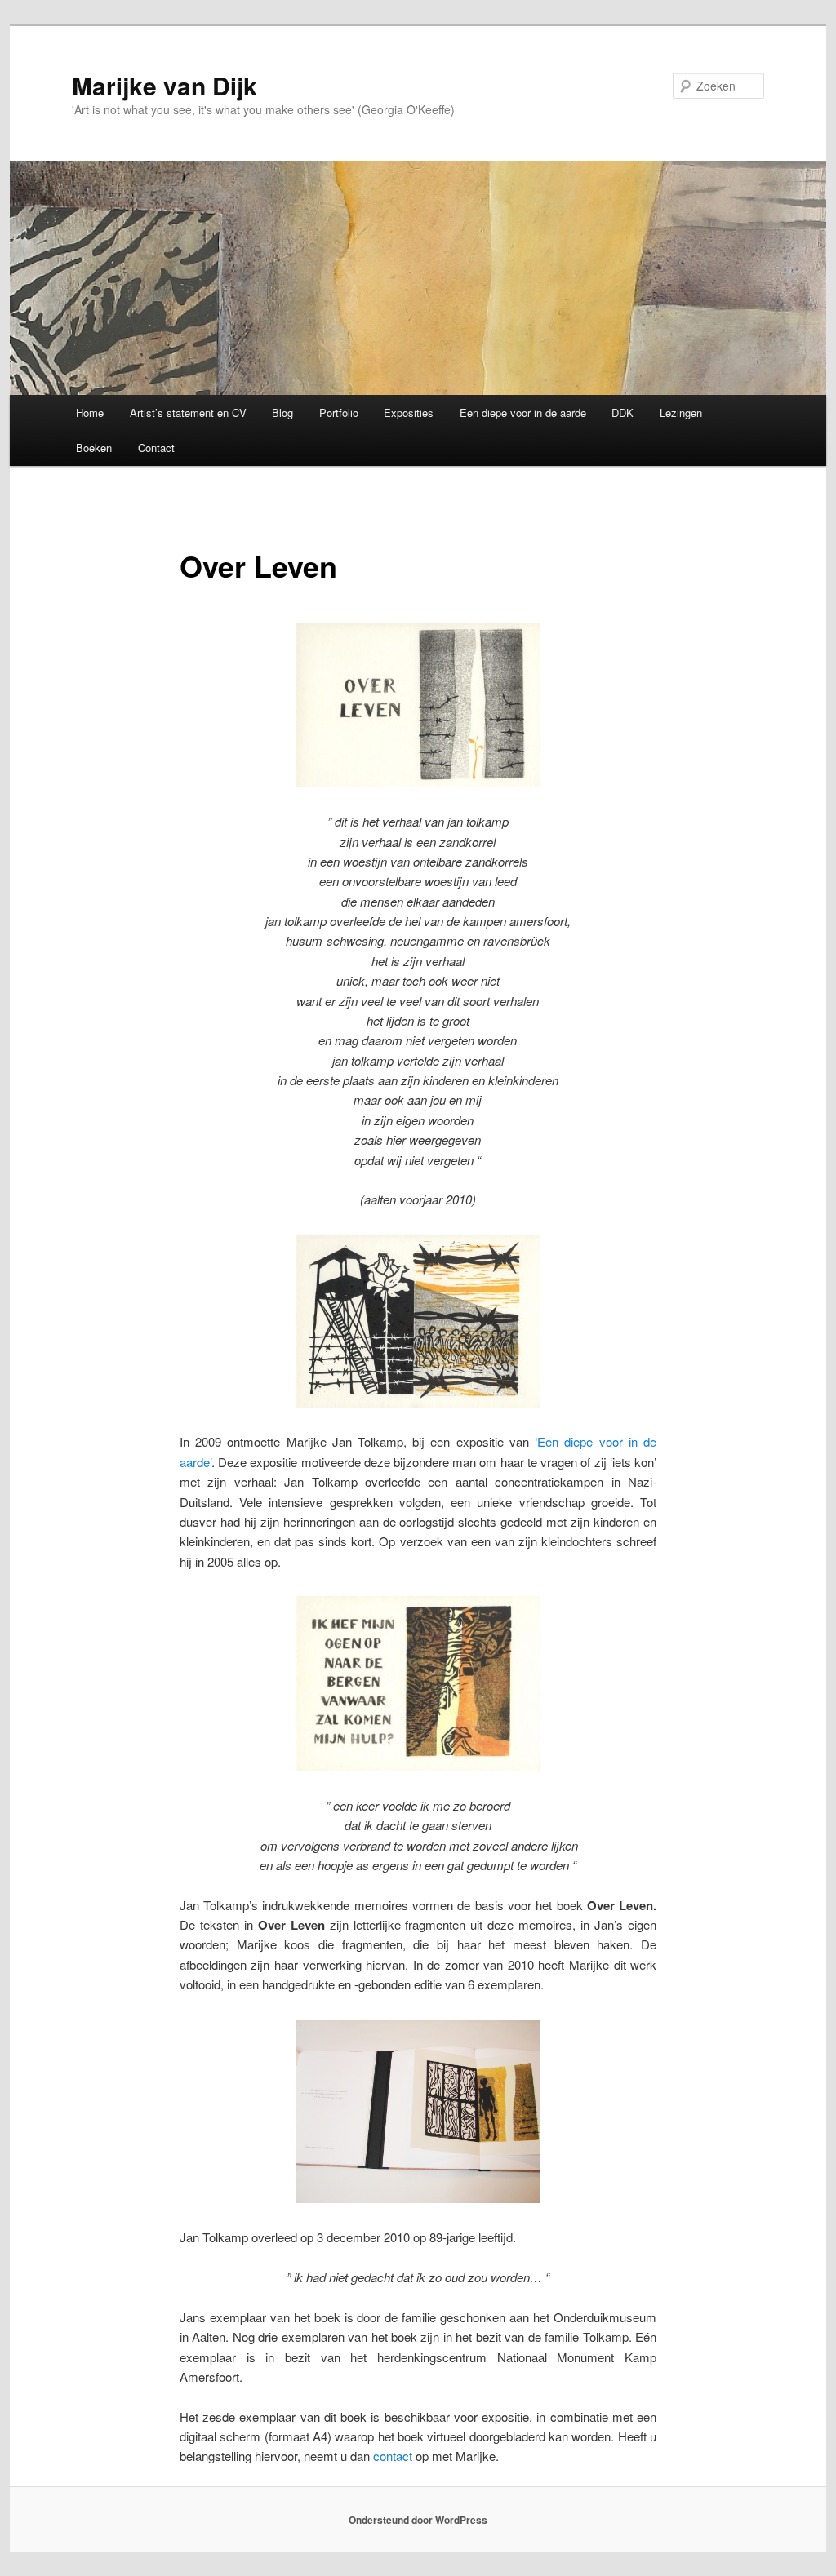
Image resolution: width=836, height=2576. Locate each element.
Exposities (409, 412)
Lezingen (681, 412)
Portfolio (339, 412)
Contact (156, 448)
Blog (282, 412)
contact (393, 2456)
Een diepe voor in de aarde (523, 412)
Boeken (94, 448)
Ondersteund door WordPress (418, 2520)
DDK (623, 412)
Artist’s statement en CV (188, 412)
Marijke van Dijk (165, 85)
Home (90, 412)
